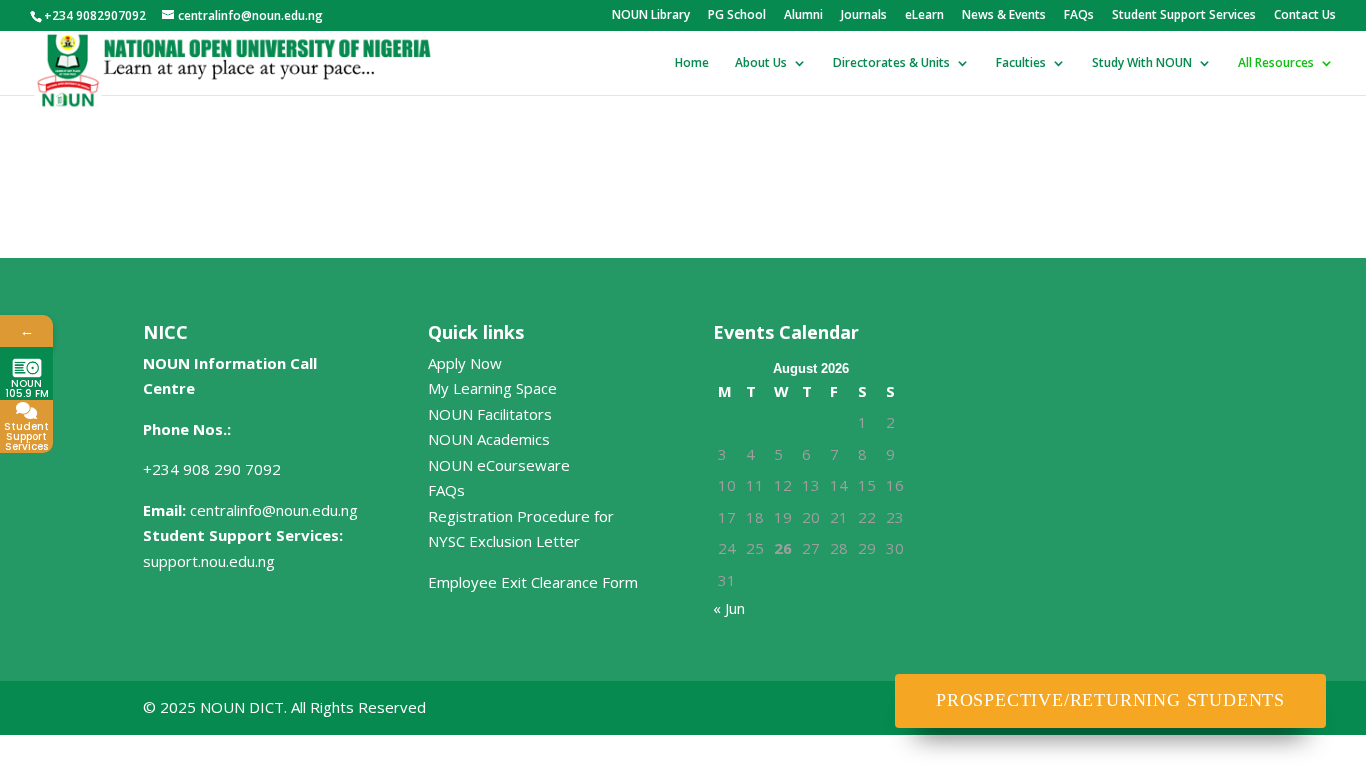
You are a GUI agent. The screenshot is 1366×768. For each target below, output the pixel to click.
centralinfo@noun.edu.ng (274, 510)
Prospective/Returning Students (1110, 700)
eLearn (924, 16)
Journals (864, 16)
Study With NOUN (1142, 63)
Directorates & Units (891, 63)
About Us (761, 63)
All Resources (1276, 63)
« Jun (729, 608)
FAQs (1079, 16)
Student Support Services (1184, 16)
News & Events (1004, 16)
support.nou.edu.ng (209, 561)
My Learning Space (492, 388)
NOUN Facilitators (490, 414)
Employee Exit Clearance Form (533, 582)
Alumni (803, 16)
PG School (737, 16)
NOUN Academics (489, 439)
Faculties (1021, 63)
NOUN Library (651, 16)
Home (692, 63)
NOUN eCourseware (499, 465)
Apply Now (465, 363)
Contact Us (1305, 16)
